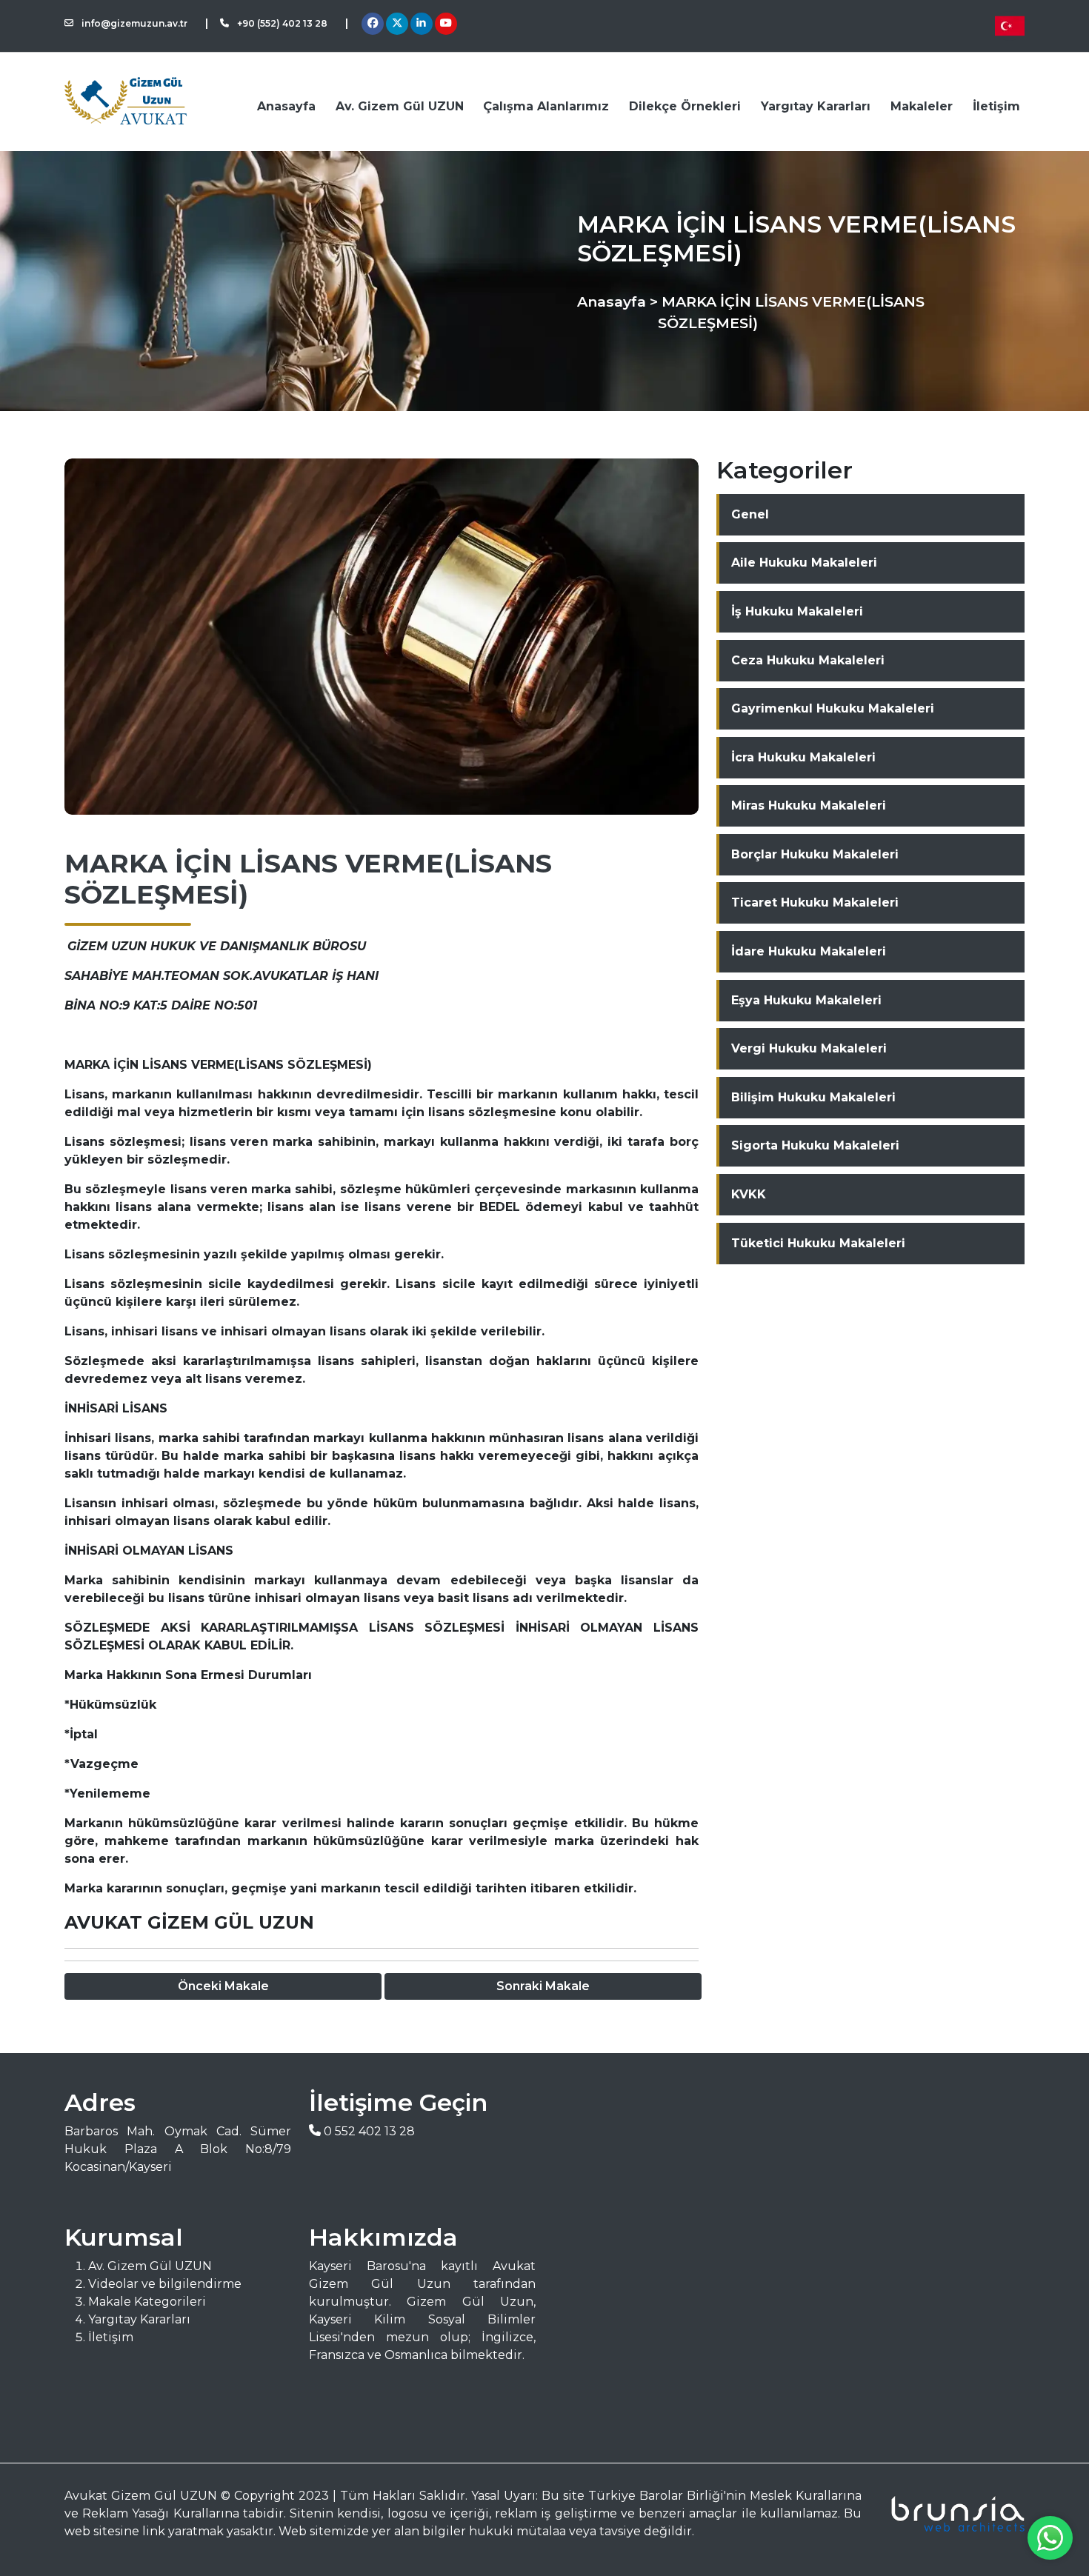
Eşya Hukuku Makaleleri (806, 1000)
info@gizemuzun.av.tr (133, 23)
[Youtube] (446, 24)
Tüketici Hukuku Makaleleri (818, 1243)
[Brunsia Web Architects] (952, 2514)
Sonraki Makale (543, 1986)
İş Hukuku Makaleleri (797, 611)
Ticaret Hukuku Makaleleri (815, 902)
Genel (750, 514)
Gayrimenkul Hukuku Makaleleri (833, 708)
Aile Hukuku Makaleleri (804, 563)
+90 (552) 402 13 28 (281, 23)
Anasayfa (286, 106)
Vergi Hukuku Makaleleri (809, 1048)
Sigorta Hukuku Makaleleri (815, 1145)
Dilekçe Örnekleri (685, 106)
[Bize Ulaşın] (1050, 2538)
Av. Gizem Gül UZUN (400, 106)
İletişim (996, 106)
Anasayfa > (617, 301)
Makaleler (922, 106)
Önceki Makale (223, 1986)
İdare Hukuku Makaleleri (809, 951)
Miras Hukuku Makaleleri (809, 805)
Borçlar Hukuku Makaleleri (815, 854)
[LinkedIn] (421, 24)
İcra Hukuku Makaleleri (803, 757)
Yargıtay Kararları (816, 106)
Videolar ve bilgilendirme (165, 2284)
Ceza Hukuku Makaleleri (808, 660)
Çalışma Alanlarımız (546, 106)
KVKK (749, 1194)
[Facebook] (373, 24)
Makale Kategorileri (147, 2302)
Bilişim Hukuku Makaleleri (813, 1097)
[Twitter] (397, 24)
